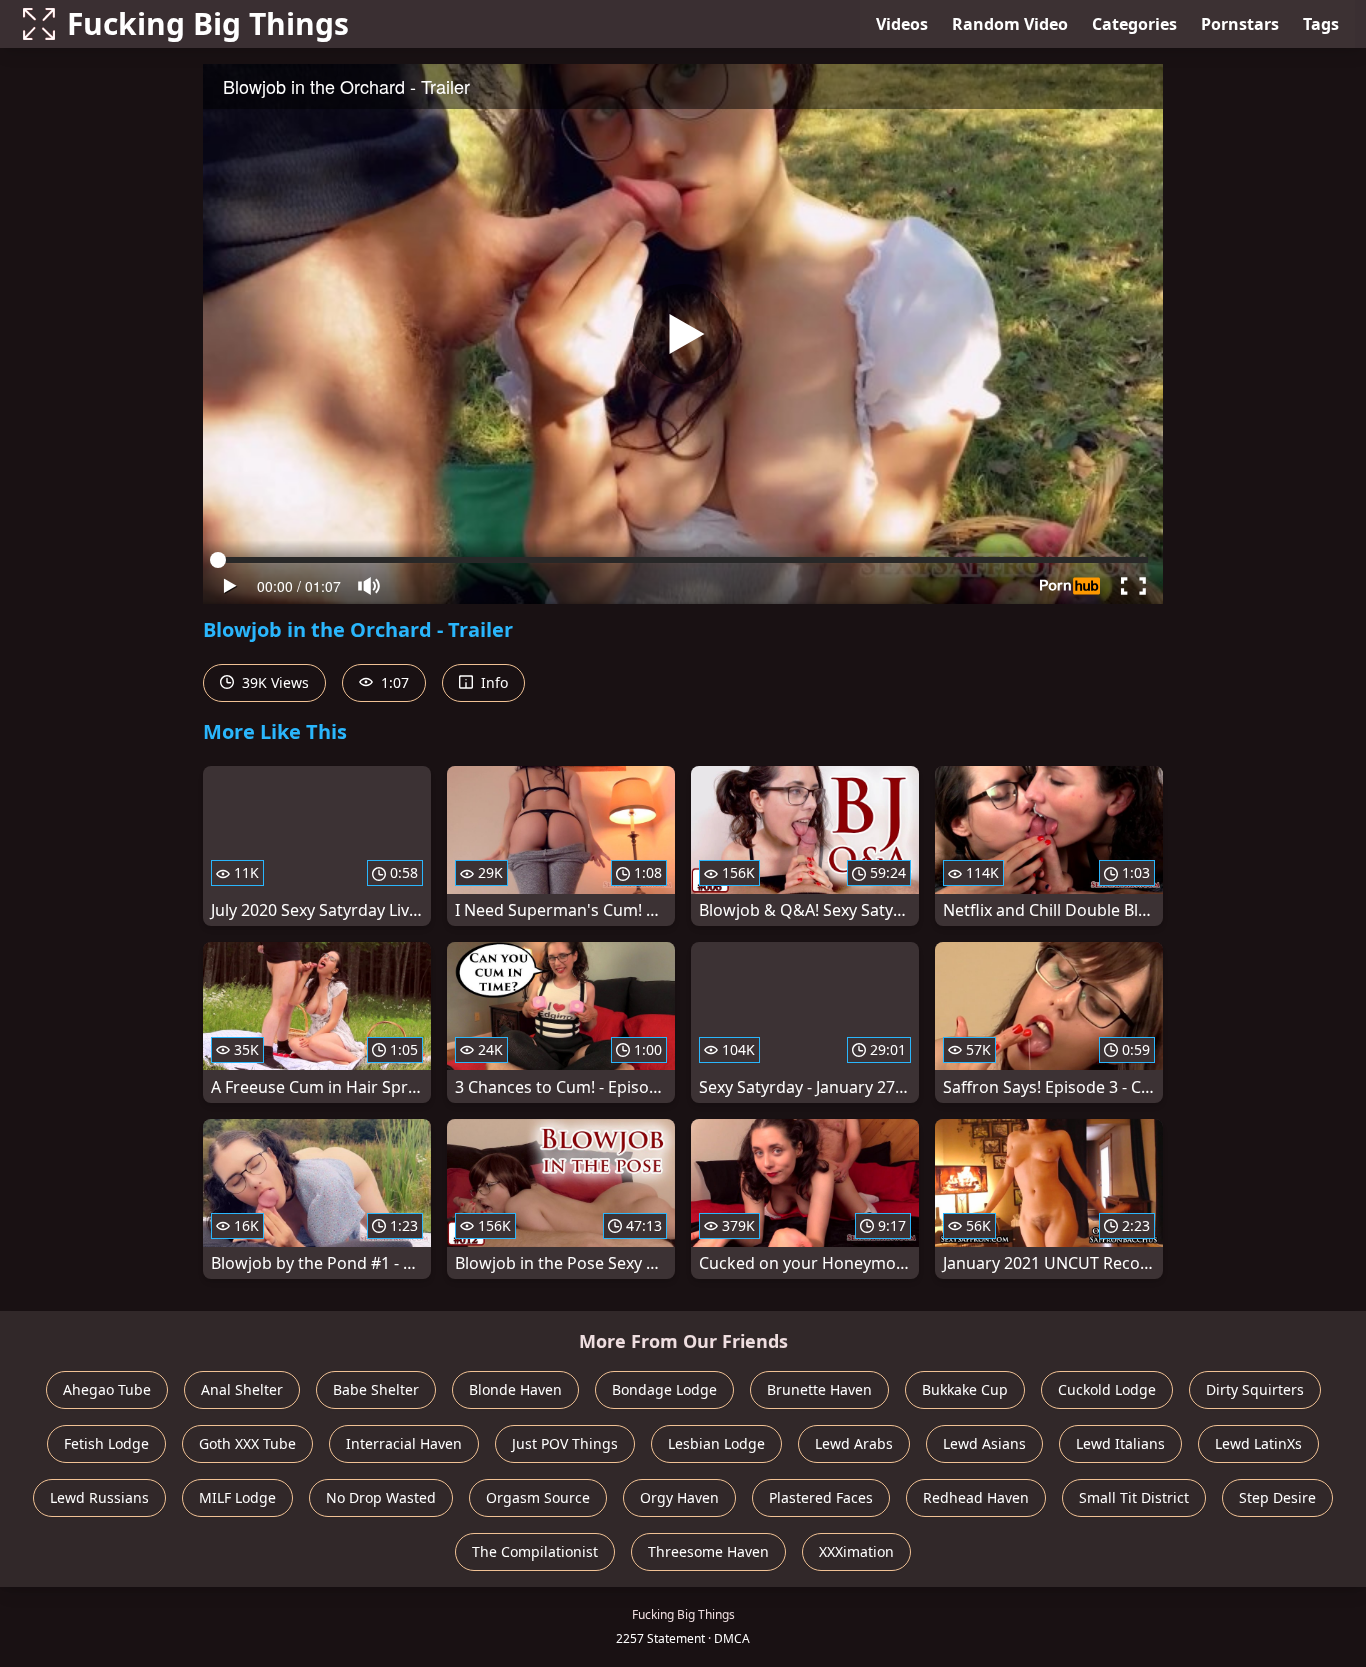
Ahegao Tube (107, 1389)
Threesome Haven (708, 1551)
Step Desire (1277, 1497)
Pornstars (1240, 24)
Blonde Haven (515, 1389)
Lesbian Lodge (716, 1443)
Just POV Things (565, 1443)
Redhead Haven (976, 1497)
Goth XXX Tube (247, 1443)
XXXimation (856, 1551)
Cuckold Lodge (1107, 1389)
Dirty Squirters (1255, 1389)
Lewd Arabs (854, 1443)
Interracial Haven (404, 1443)
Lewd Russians (99, 1497)
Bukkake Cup (965, 1389)
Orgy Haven (679, 1497)
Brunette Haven (819, 1389)
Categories (1134, 24)
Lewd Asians (984, 1443)
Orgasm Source (538, 1497)
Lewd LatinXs (1258, 1443)
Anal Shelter (242, 1389)
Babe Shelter (376, 1389)
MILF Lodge (237, 1497)
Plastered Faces (821, 1497)
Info (492, 682)
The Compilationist (535, 1551)
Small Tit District (1134, 1497)
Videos (902, 24)
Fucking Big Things (208, 23)
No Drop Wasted (381, 1497)
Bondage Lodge (664, 1389)
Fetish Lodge (106, 1443)
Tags (1321, 24)
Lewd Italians (1120, 1443)
